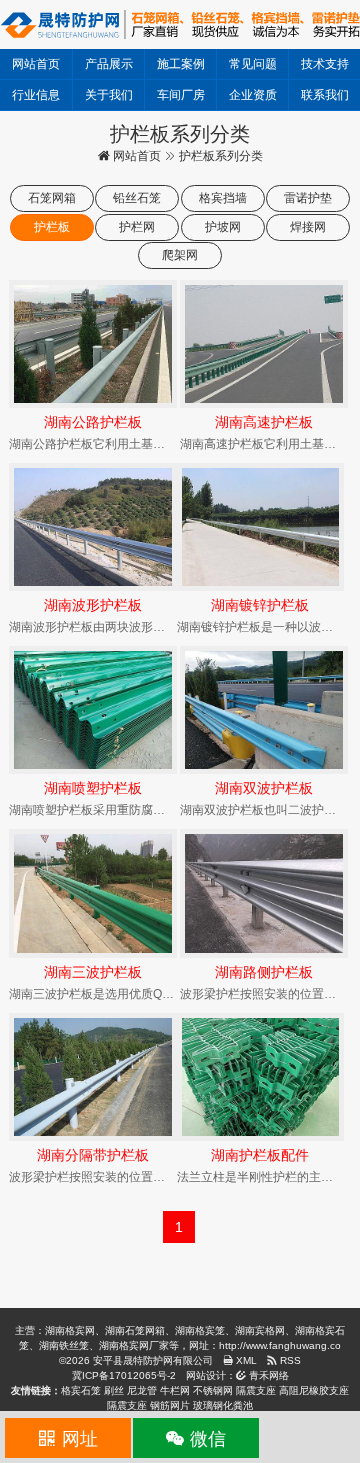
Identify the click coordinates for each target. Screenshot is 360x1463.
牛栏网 (175, 1390)
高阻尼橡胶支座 (314, 1390)
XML (245, 1360)
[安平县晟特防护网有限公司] (180, 23)
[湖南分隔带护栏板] (93, 1077)
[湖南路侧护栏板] (264, 893)
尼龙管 (142, 1390)
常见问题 (253, 64)
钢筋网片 (170, 1405)
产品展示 (109, 64)
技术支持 (325, 64)
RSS (289, 1360)
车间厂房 (181, 95)
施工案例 (181, 64)
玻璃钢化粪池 (223, 1405)
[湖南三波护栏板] (93, 893)
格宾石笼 (81, 1390)
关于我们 (109, 95)
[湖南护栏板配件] (261, 1077)
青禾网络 (267, 1375)
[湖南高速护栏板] (264, 344)
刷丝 (114, 1390)
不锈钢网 (213, 1390)
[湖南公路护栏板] (93, 344)
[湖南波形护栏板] (93, 527)
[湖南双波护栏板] (264, 710)
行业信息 (36, 95)
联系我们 (325, 95)
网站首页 (36, 64)
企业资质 (253, 95)
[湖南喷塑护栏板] (93, 710)
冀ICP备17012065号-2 (124, 1375)
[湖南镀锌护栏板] (261, 527)
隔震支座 (256, 1390)
